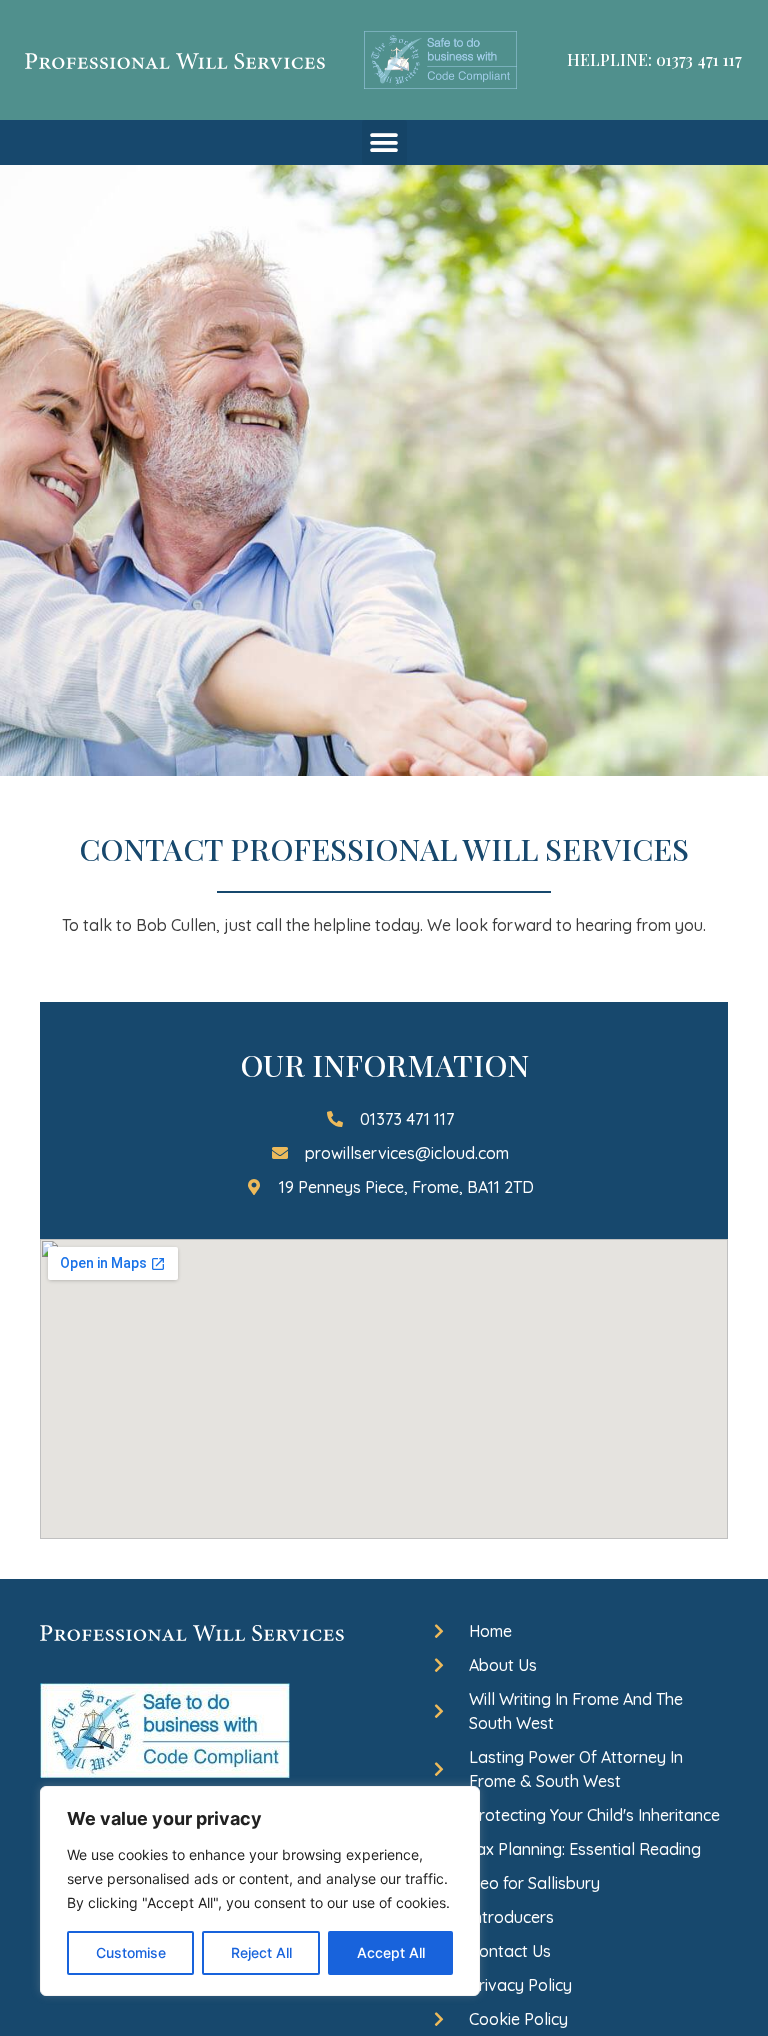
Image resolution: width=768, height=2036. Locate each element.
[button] (384, 142)
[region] (260, 1891)
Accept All (391, 1952)
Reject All (261, 1952)
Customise (131, 1952)
